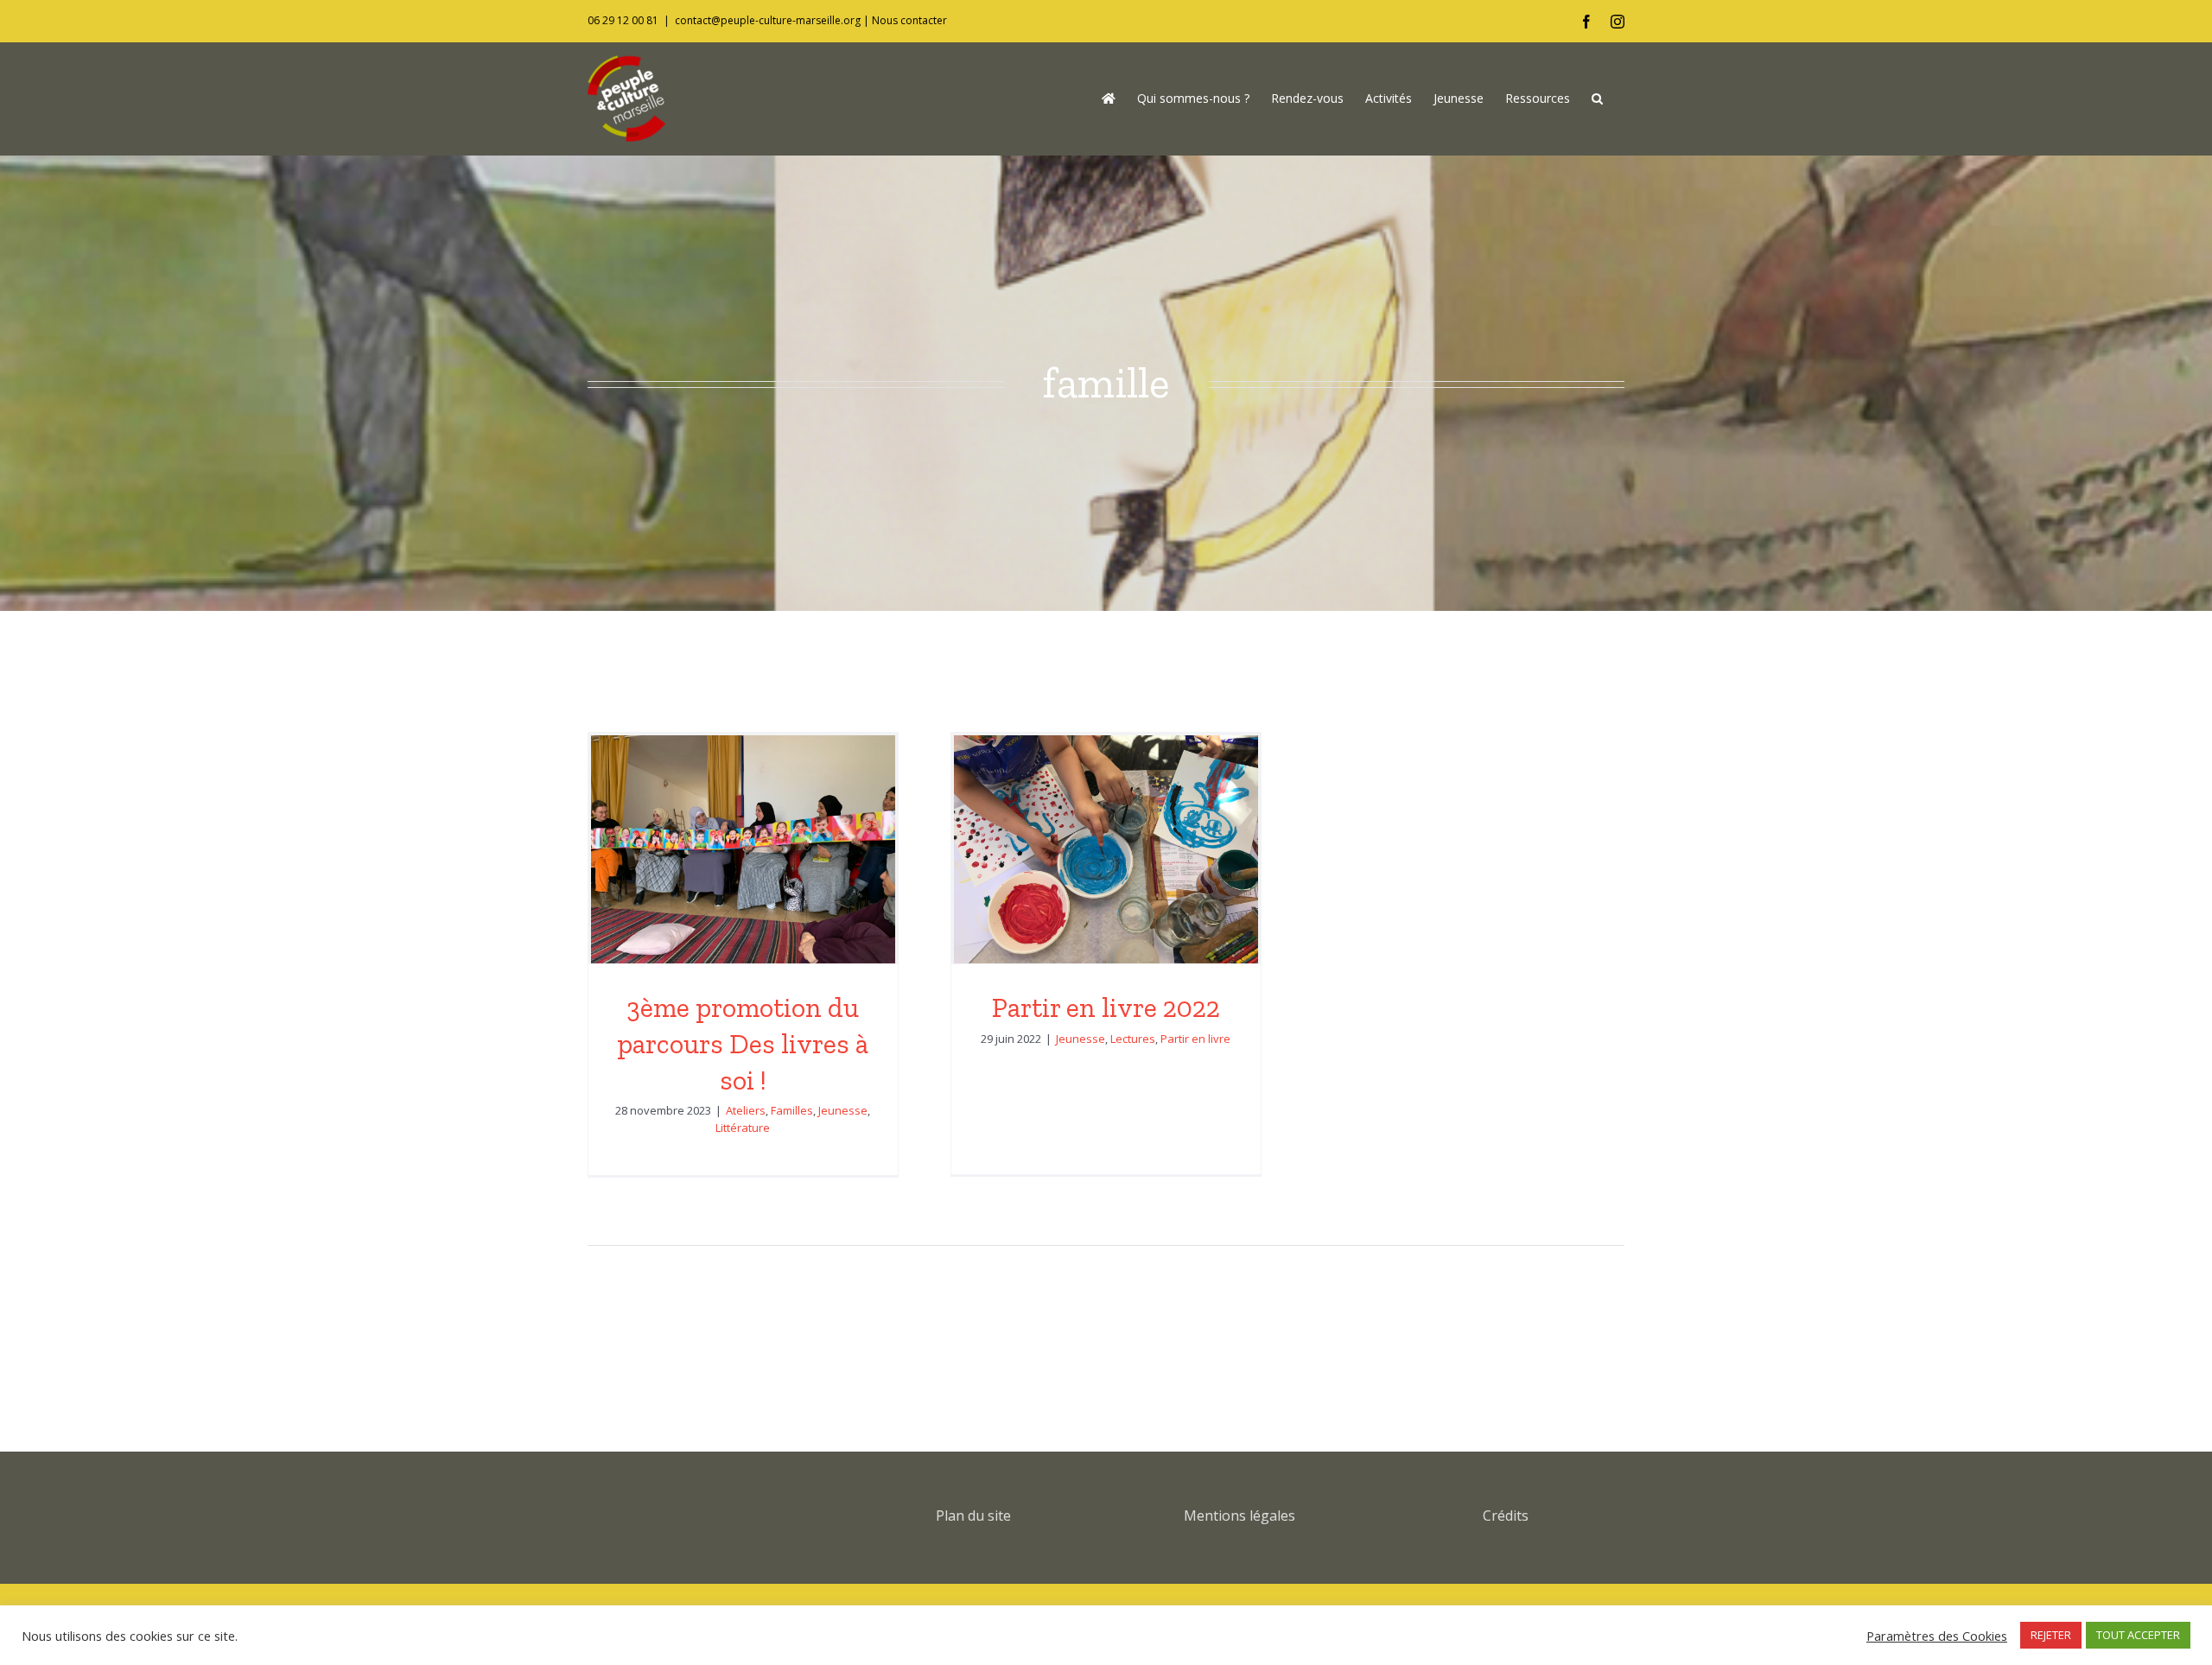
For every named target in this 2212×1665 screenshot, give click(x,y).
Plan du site (973, 1516)
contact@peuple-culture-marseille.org (768, 20)
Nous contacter (909, 20)
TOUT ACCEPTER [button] (2138, 1635)
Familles (792, 1110)
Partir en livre (1195, 1039)
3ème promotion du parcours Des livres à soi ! (743, 1043)
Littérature (743, 1128)
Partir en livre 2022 (1106, 1007)
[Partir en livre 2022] (1106, 849)
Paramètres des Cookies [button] (1937, 1636)
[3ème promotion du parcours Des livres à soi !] (743, 849)
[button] (1597, 99)
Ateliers (746, 1110)
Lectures (1133, 1039)
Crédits (1506, 1516)
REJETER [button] (2051, 1635)
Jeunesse (843, 1110)
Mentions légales (1239, 1516)
